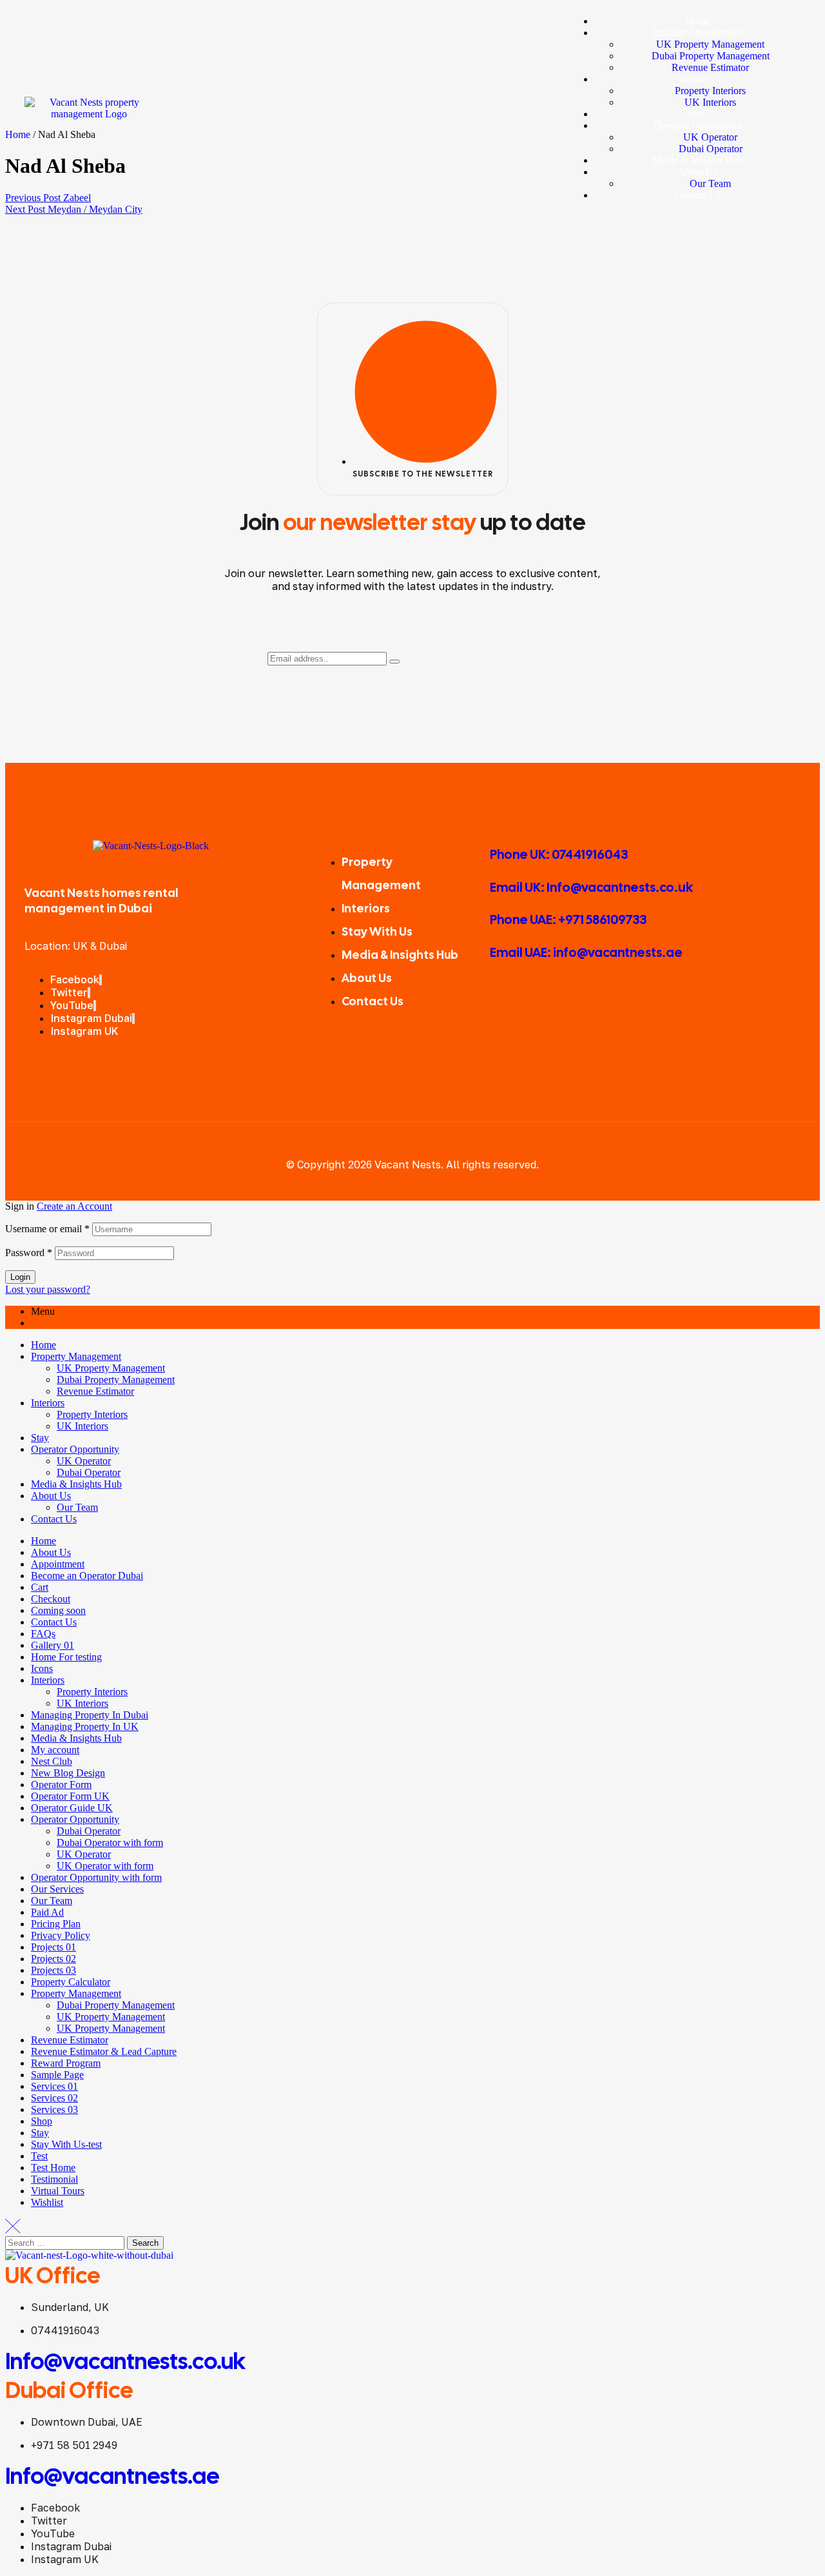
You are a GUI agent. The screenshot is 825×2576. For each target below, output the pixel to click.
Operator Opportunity (75, 1449)
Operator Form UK (70, 1796)
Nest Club (52, 1761)
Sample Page (57, 2075)
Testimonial (54, 2179)
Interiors (48, 1403)
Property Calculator (71, 1982)
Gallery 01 (53, 1645)
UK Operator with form (105, 1866)
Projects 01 (53, 1947)
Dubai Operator (89, 1472)
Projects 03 (53, 1970)
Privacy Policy (61, 1935)
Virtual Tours (58, 2191)
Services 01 (54, 2086)
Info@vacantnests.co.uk (125, 2361)
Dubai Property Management (116, 1380)
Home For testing (66, 1657)
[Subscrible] (394, 662)
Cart (40, 1587)
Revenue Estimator (95, 1391)
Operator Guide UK (72, 1808)
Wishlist (47, 2202)
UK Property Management (111, 1368)
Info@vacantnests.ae (112, 2476)
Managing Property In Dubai (90, 1715)
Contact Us (54, 1519)
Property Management (76, 1356)
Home (44, 1345)
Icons (42, 1668)
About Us (51, 1496)
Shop (42, 2121)
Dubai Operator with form (110, 1843)
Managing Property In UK (85, 1726)
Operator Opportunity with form (96, 1877)
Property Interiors (92, 1414)
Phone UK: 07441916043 (559, 854)
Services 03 (54, 2109)
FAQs (43, 1634)
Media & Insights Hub (76, 1484)
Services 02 (54, 2098)
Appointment (58, 1564)
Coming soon (58, 1610)
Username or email (47, 1229)
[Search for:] (66, 2242)
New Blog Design (68, 1773)
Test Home (53, 2168)
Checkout (51, 1599)
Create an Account (74, 1206)
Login (20, 1277)
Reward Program (66, 2063)
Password (29, 1253)
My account (55, 1750)
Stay (40, 1438)
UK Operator (84, 1461)
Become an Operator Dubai (87, 1576)
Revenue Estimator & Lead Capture (104, 2051)
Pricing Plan (56, 1924)
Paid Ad (47, 1912)
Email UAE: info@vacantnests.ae (586, 952)
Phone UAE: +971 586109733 (568, 919)
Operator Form (61, 1785)
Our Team (77, 1507)
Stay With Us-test (66, 2144)
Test (39, 2156)
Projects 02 (53, 1959)
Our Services (57, 1889)
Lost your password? (48, 1289)
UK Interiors (82, 1426)
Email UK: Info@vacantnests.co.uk (591, 887)
